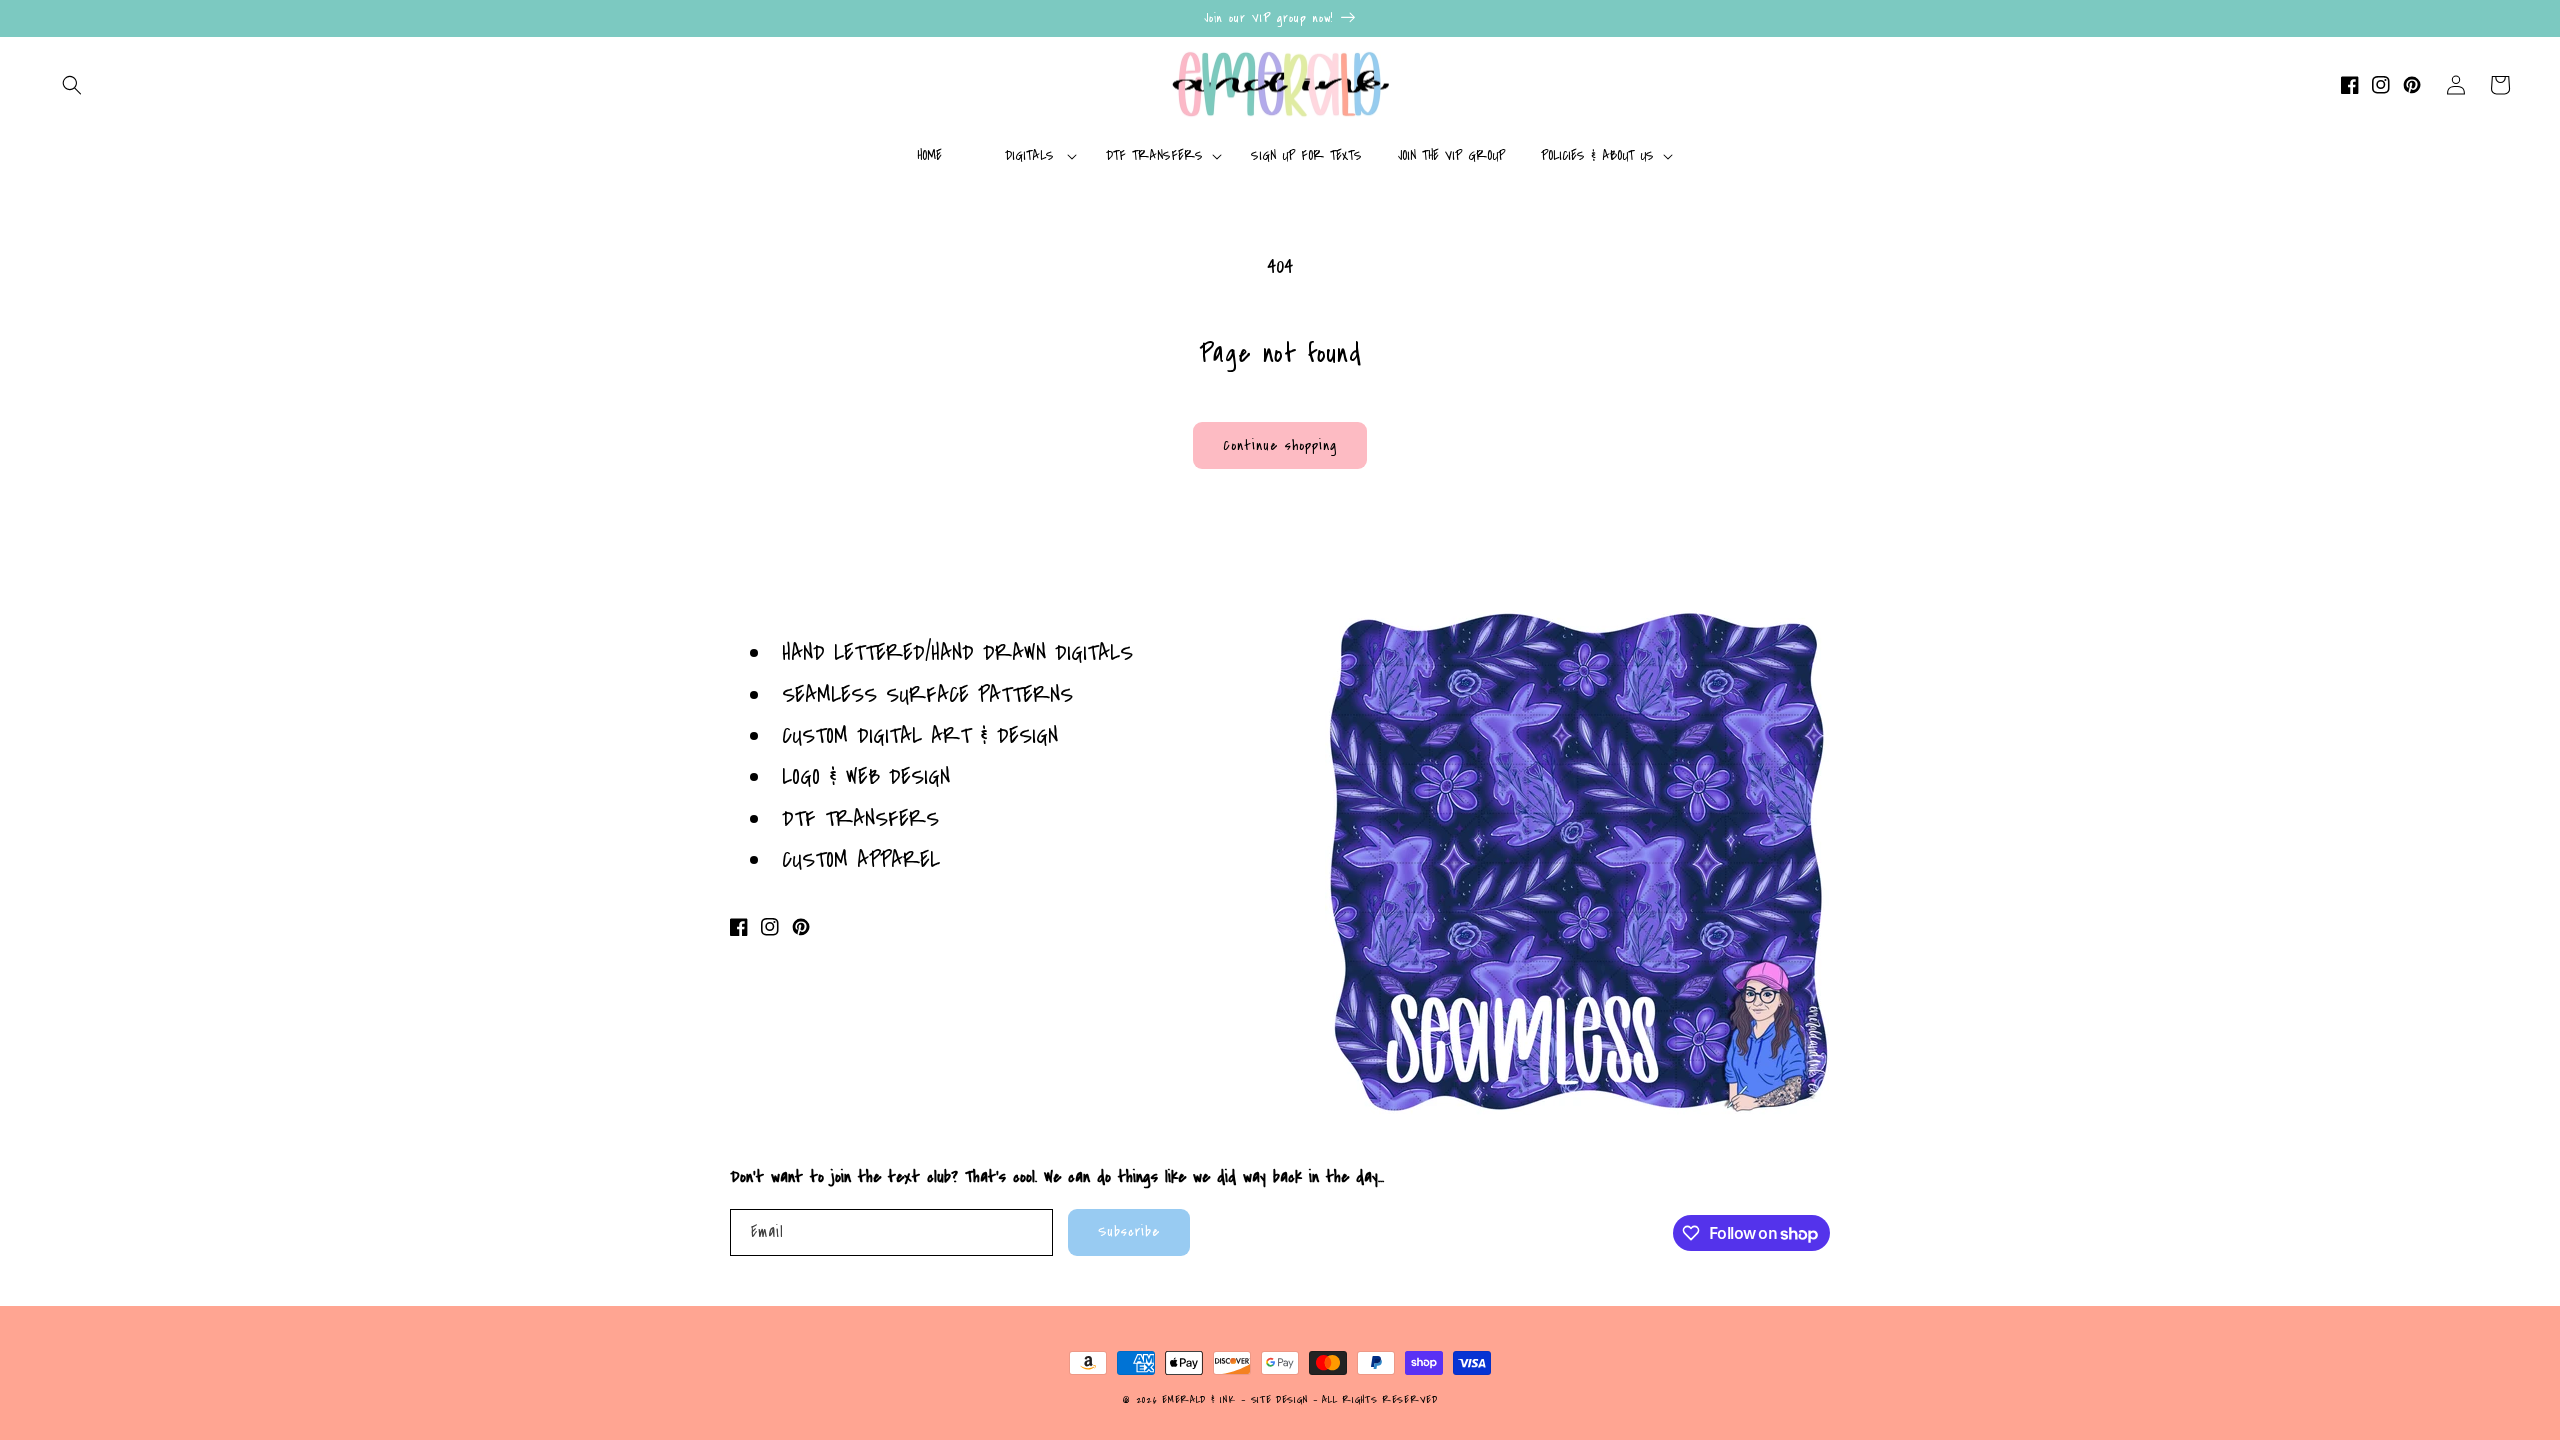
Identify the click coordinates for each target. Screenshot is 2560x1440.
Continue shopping (1280, 445)
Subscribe (1129, 1231)
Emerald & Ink (1198, 1400)
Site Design (1280, 1400)
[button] (72, 85)
